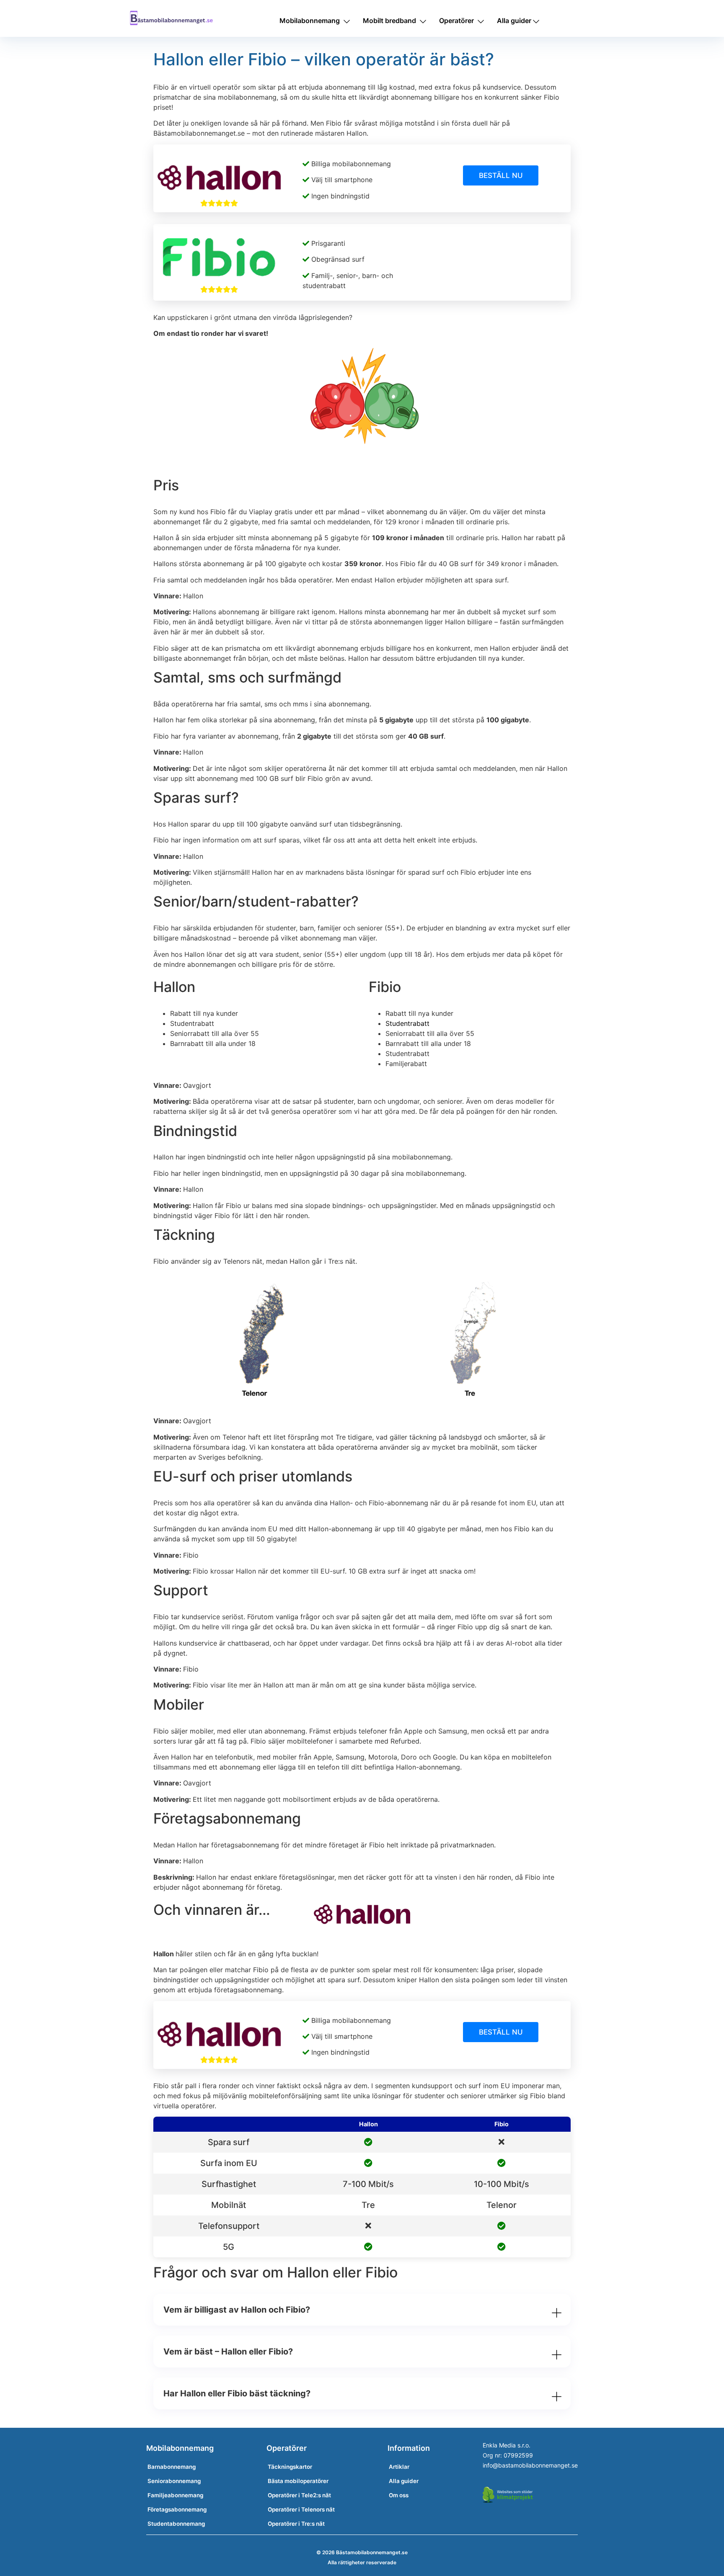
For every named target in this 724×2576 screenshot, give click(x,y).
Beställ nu (501, 175)
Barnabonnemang (172, 2467)
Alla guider (514, 21)
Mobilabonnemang (310, 21)
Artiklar (399, 2467)
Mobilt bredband (389, 21)
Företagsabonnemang (177, 2509)
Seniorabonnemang (174, 2481)
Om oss (399, 2495)
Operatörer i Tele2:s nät (299, 2495)
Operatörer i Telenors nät (301, 2509)
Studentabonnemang (176, 2524)
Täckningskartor (290, 2467)
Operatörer (456, 21)
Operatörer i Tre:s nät (296, 2524)
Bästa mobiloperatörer (298, 2481)
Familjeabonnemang (175, 2495)
